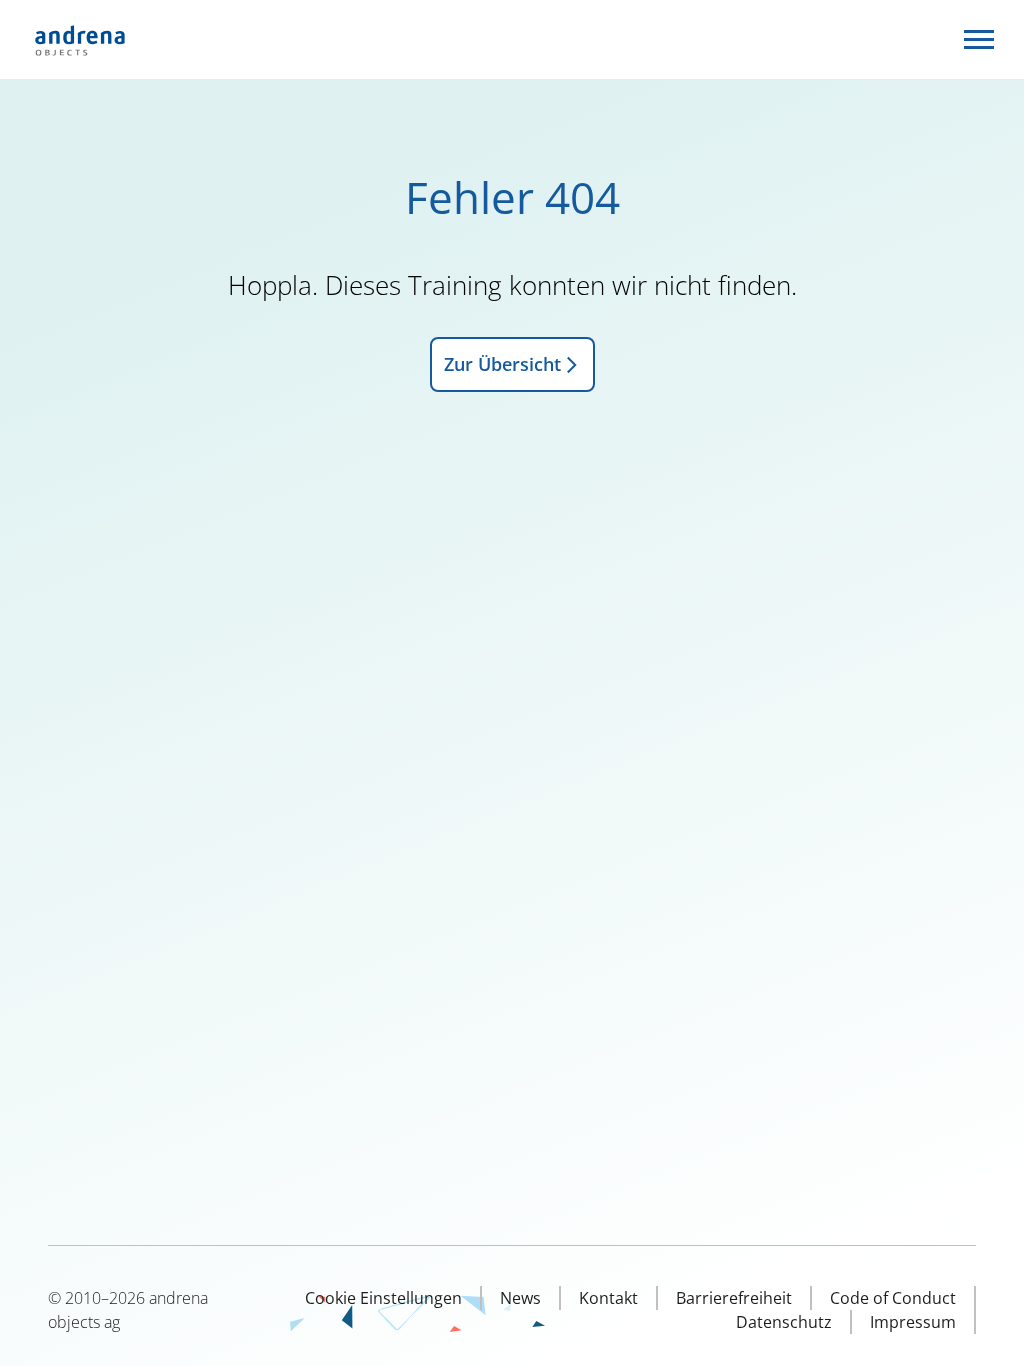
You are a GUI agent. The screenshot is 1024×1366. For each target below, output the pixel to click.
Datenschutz (784, 1322)
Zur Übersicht (502, 364)
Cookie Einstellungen (383, 1298)
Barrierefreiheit (734, 1298)
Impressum (913, 1322)
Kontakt (608, 1298)
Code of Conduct (893, 1298)
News (520, 1298)
